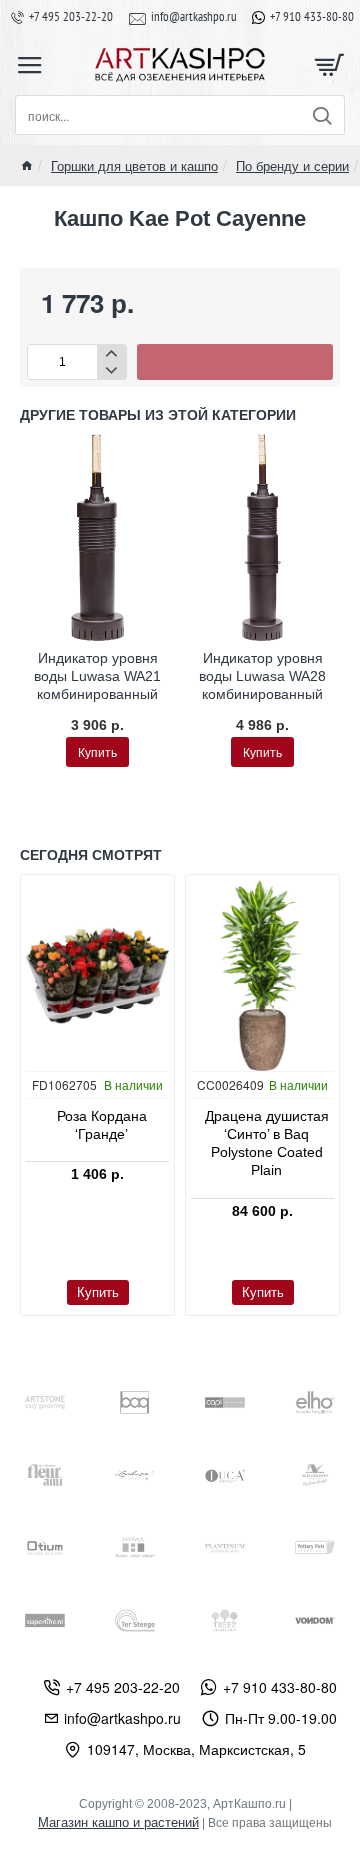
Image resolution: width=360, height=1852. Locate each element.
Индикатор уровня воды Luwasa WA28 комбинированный (262, 676)
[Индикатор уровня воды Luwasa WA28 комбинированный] (262, 537)
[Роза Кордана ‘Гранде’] (97, 975)
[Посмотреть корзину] (330, 65)
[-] (111, 370)
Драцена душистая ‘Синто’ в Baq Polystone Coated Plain (267, 1143)
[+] (111, 353)
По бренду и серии (292, 165)
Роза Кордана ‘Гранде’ (102, 1125)
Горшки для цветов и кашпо (134, 165)
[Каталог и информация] (30, 65)
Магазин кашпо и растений (118, 1822)
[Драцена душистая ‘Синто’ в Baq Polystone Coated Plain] (262, 975)
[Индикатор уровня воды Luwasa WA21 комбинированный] (97, 537)
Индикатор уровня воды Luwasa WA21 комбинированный (97, 676)
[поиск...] (321, 115)
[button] (235, 362)
